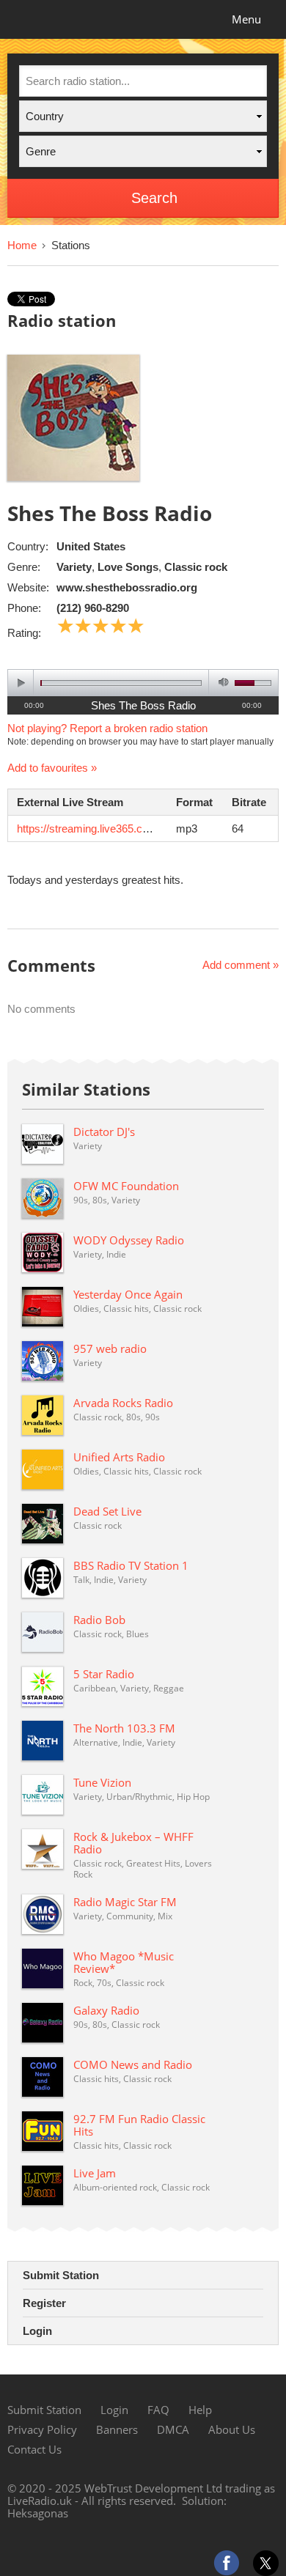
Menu (246, 19)
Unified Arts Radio (119, 1457)
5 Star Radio (104, 1674)
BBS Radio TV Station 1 (131, 1565)
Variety (74, 567)
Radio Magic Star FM (125, 1902)
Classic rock (196, 567)
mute (221, 683)
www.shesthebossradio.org (127, 587)
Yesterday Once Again (128, 1294)
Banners (117, 2429)
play (21, 683)
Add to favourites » (52, 768)
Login (37, 2331)
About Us (232, 2429)
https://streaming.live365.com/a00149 (106, 828)
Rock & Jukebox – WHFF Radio (133, 1843)
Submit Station (61, 2275)
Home (22, 245)
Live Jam (95, 2173)
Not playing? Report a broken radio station (107, 728)
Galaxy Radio (106, 2010)
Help (200, 2410)
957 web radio (110, 1348)
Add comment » (241, 965)
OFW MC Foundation (126, 1186)
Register (44, 2303)
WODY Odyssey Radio (129, 1240)
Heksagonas (38, 2513)
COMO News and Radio (133, 2064)
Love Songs (128, 567)
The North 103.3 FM (124, 1728)
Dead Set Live (107, 1511)
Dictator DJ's (104, 1132)
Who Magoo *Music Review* (124, 1962)
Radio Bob (99, 1620)
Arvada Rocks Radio (123, 1403)
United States (91, 546)
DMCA (173, 2429)
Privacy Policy (42, 2429)
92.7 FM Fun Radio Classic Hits (139, 2125)
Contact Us (34, 2449)
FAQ (158, 2410)
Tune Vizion (102, 1782)
